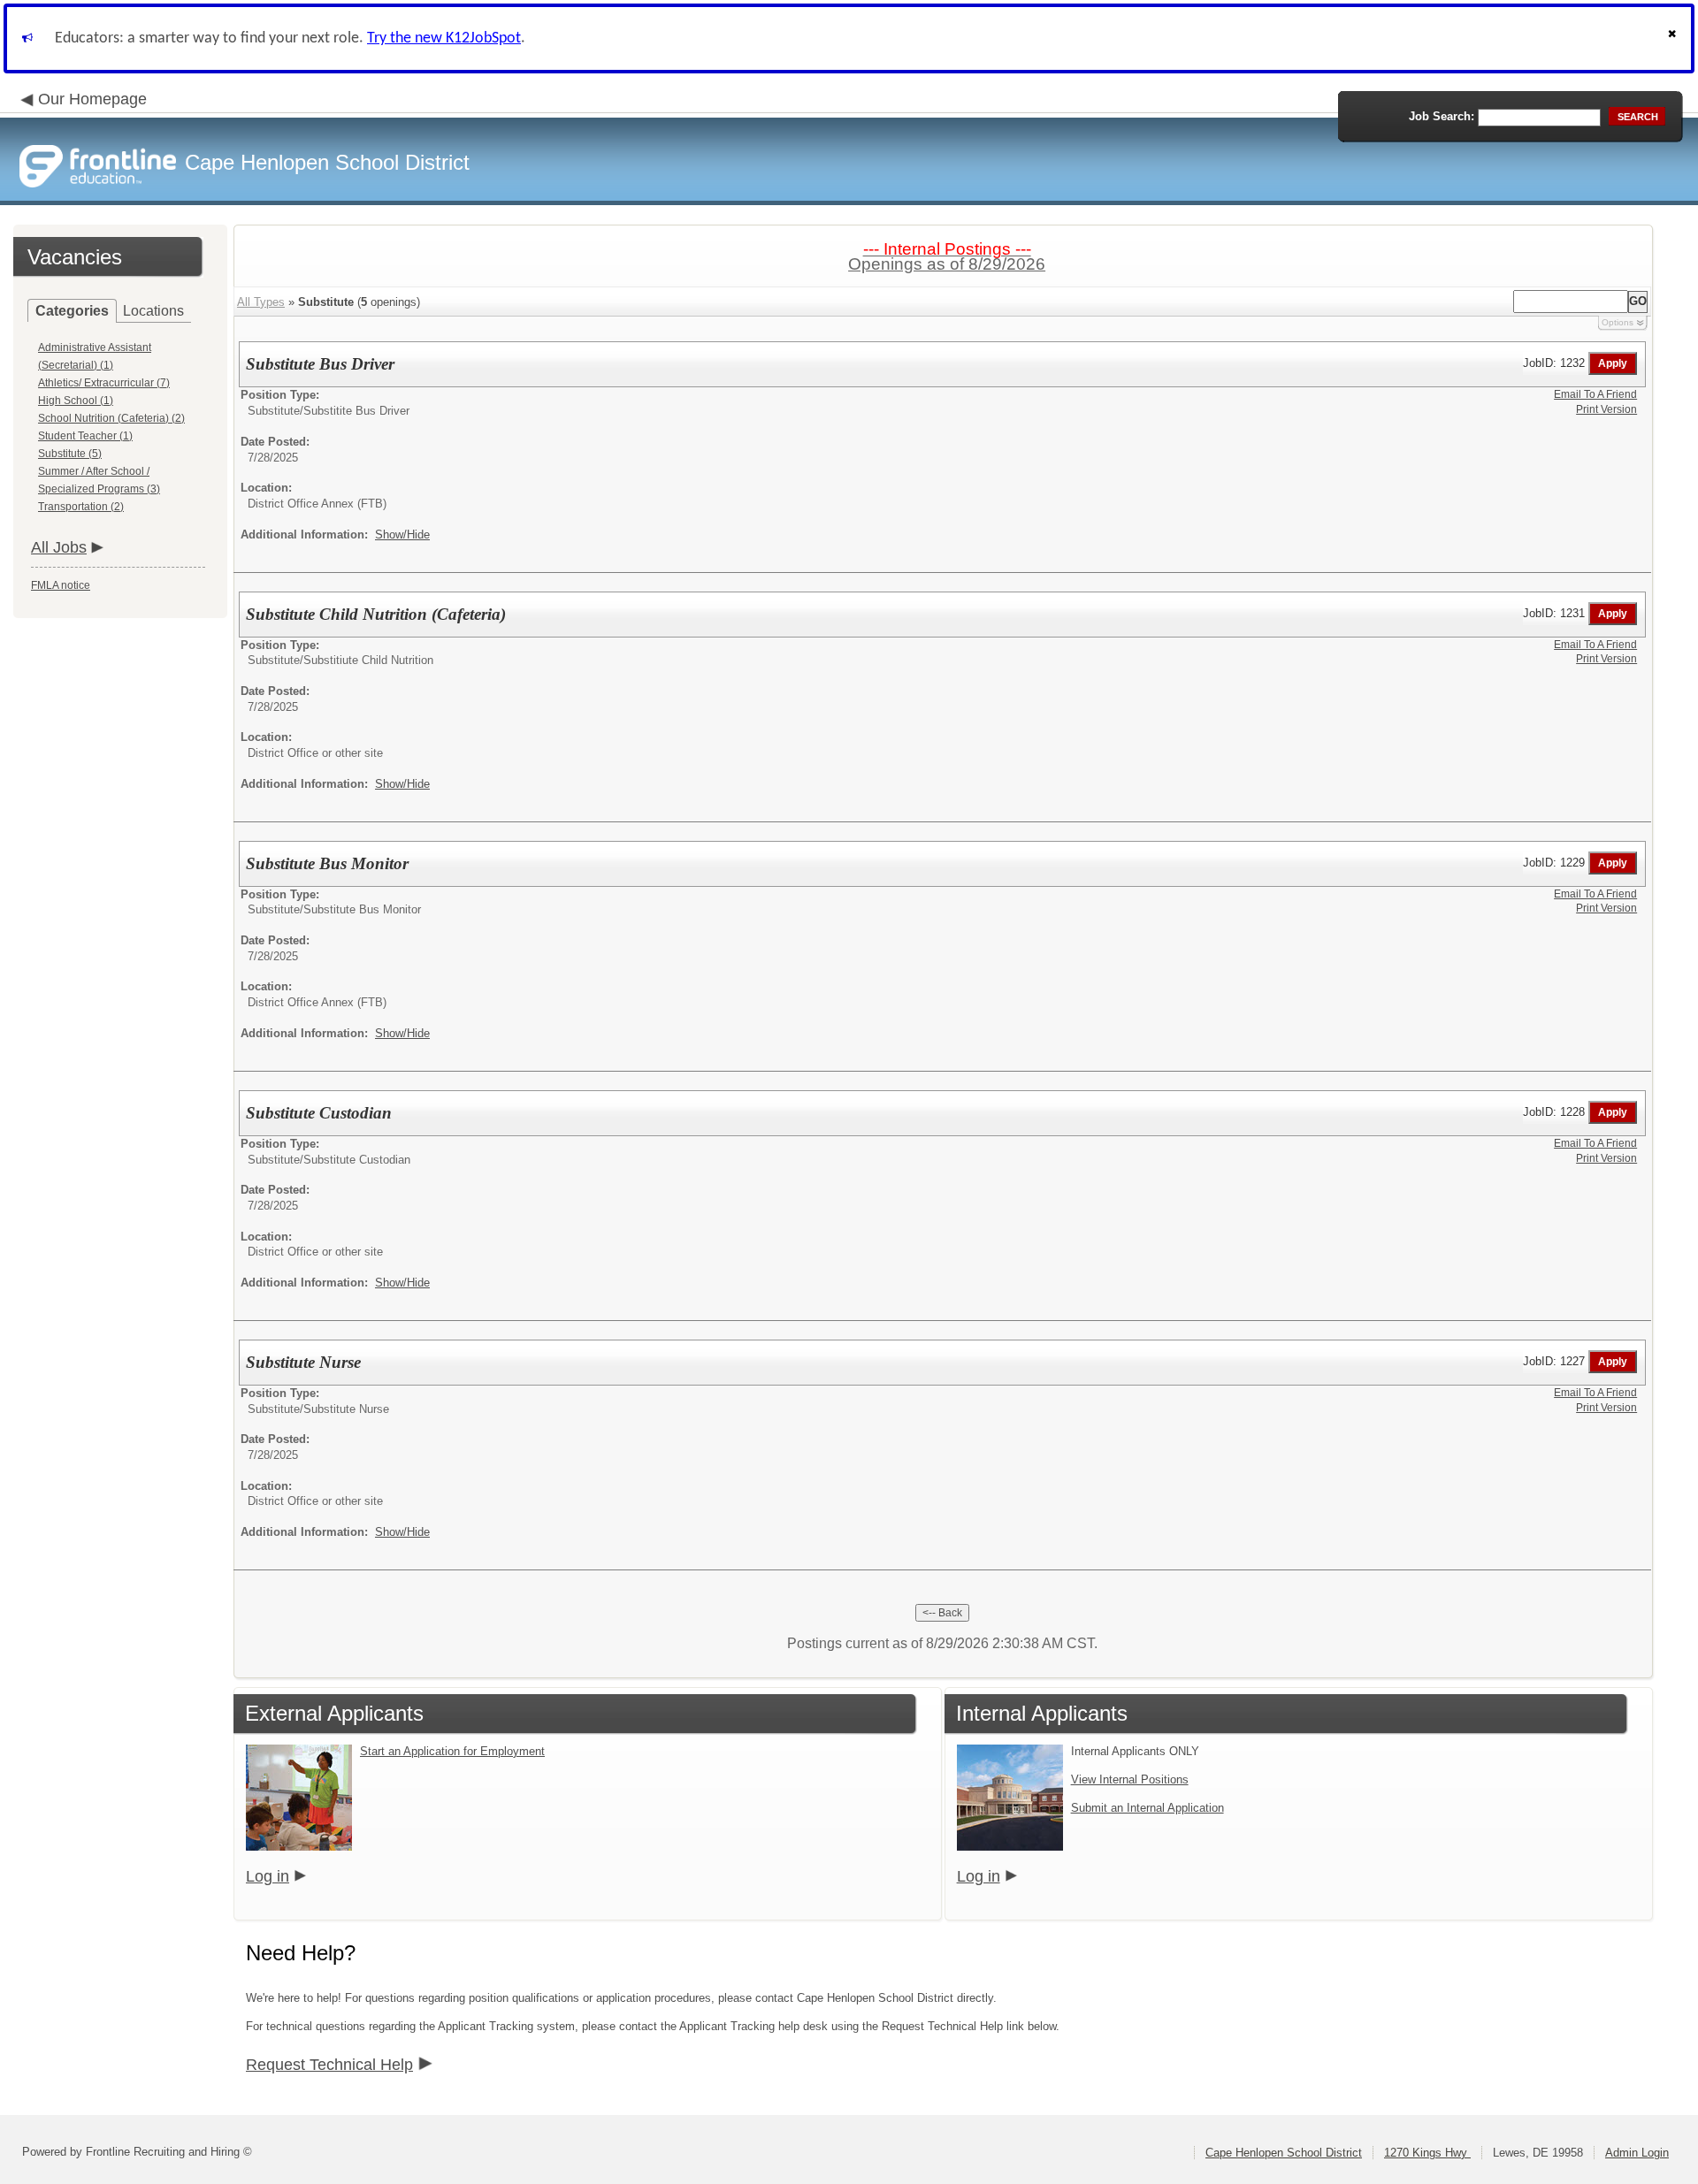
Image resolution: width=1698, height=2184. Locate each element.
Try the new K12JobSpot (444, 38)
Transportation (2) (81, 507)
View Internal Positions (1130, 1779)
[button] (1674, 38)
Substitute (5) (70, 454)
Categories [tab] (72, 311)
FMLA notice (61, 585)
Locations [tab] (153, 311)
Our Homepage (92, 99)
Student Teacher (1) (85, 436)
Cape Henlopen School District (1284, 2153)
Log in (268, 1876)
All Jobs (59, 547)
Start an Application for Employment (452, 1751)
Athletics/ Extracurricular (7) (104, 383)
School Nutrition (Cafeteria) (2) (111, 418)
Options (1618, 322)
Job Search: (1442, 116)
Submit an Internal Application (1147, 1808)
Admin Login (1637, 2153)
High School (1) (76, 401)
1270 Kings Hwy (1427, 2153)
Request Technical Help (329, 2065)
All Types (261, 302)
